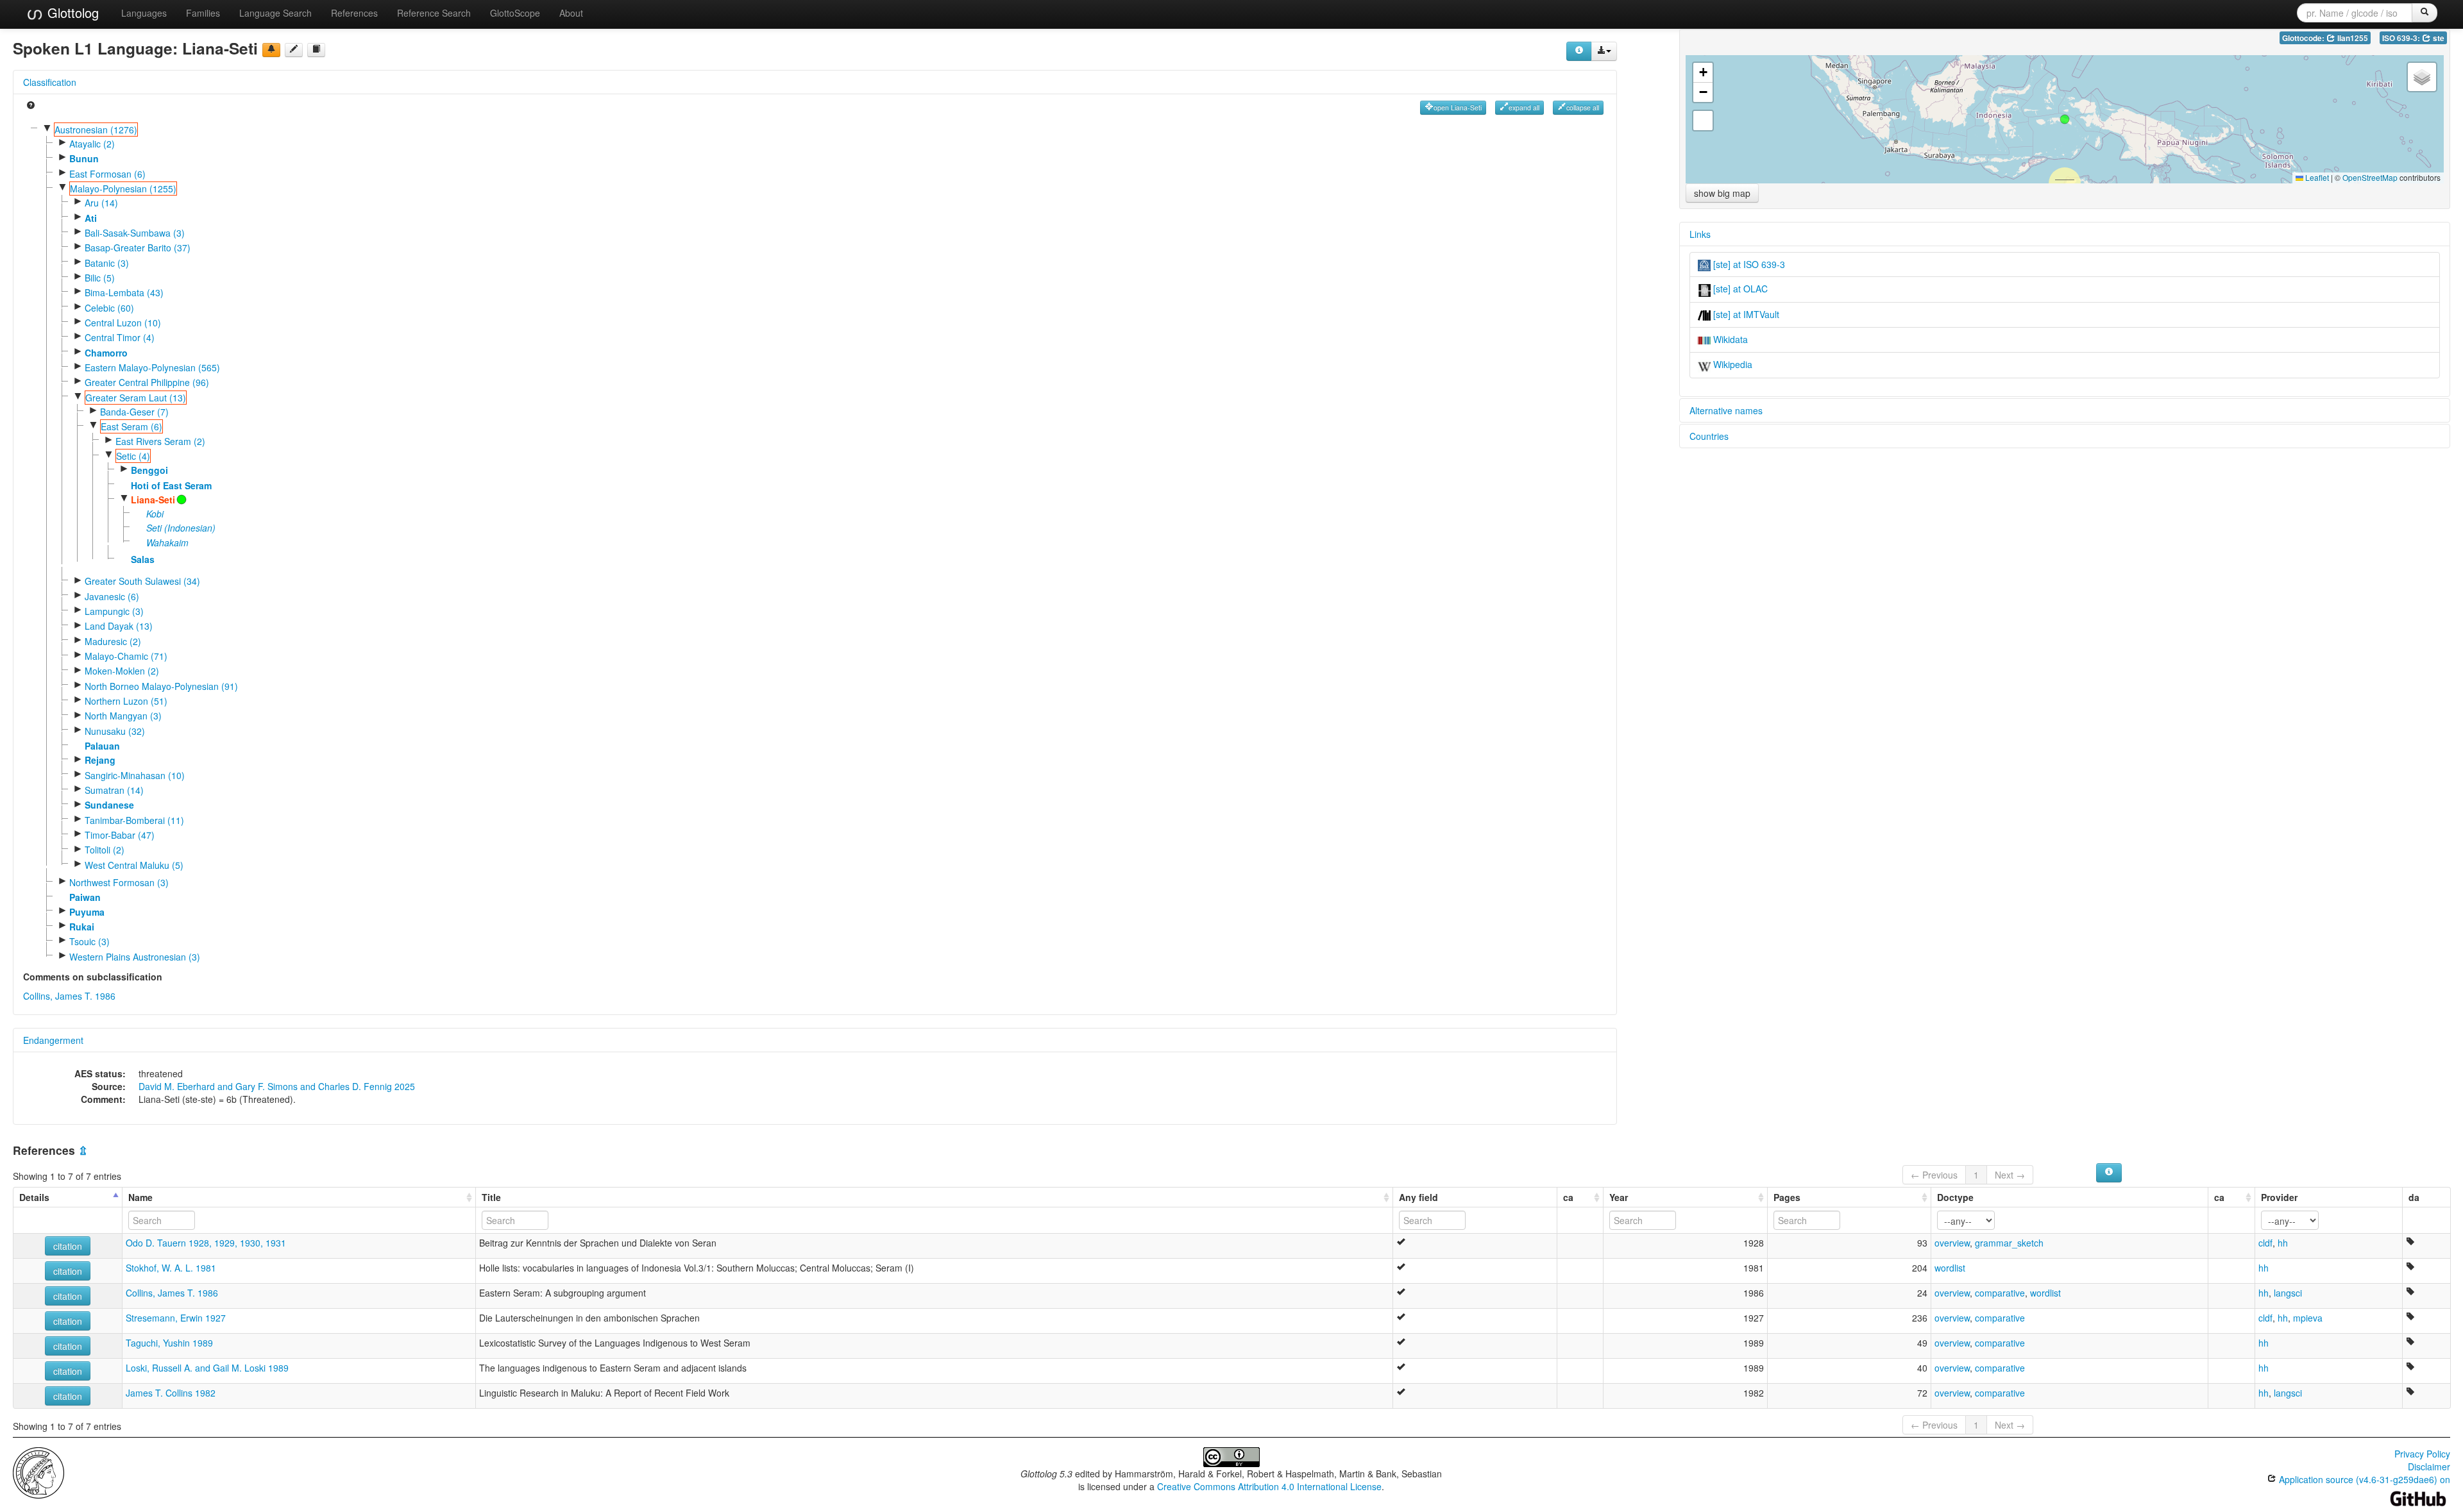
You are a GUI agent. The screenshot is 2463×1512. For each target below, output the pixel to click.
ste (2438, 38)
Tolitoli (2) (105, 850)
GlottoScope (515, 13)
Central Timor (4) (120, 337)
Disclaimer (2429, 1466)
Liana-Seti (153, 500)
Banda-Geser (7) (134, 412)
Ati (91, 218)
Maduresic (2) (113, 641)
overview (1952, 1243)
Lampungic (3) (114, 611)
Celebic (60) (109, 308)
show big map (1722, 193)
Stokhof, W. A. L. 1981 (171, 1268)
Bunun (84, 158)
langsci (2288, 1293)
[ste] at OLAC (1739, 289)
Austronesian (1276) (96, 130)
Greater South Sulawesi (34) (142, 581)
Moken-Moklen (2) (122, 671)
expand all (1524, 107)
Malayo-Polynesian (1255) (123, 189)
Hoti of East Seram (171, 485)
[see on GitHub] (294, 50)
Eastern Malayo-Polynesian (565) (152, 367)
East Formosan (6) (107, 174)
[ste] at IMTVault (1745, 314)
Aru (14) (101, 203)
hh (2283, 1243)
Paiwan (85, 897)
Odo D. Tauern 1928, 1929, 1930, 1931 (206, 1243)
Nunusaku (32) (115, 731)
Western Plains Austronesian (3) (135, 957)
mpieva (2308, 1318)
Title (491, 1197)
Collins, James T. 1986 (69, 996)
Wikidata (1729, 339)
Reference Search (434, 13)
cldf (2265, 1243)
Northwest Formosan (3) (119, 882)
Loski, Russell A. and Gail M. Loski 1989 (207, 1368)
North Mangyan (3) (123, 716)
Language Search (275, 13)
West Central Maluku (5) (134, 865)
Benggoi (149, 470)
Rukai (82, 927)
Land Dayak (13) (119, 626)
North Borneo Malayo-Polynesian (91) (161, 686)
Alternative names (1726, 410)
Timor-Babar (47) (120, 835)
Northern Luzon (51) (126, 701)
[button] (2065, 119)
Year (1619, 1197)
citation (68, 1246)
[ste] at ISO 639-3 (1748, 264)
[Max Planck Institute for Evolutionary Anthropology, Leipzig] (38, 1471)
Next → (2010, 1175)
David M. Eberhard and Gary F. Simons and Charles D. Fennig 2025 (277, 1086)
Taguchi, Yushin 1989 (169, 1343)
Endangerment (53, 1040)
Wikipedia (1731, 364)
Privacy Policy (2422, 1454)
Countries (1709, 436)
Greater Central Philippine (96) (147, 382)
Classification (50, 82)
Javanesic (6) (112, 596)
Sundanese (109, 805)
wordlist (1950, 1268)
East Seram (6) (131, 426)
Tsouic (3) (89, 941)
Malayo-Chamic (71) (126, 656)
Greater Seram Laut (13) (136, 398)
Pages (1787, 1197)
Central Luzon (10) (123, 323)
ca (1568, 1197)
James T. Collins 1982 (171, 1393)
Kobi (155, 514)
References (354, 13)
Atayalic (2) (92, 144)
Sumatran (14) (114, 790)
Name (140, 1197)
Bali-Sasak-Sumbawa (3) (135, 233)
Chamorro (106, 353)
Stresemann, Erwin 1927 (176, 1318)
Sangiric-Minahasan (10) (135, 775)
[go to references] (316, 50)
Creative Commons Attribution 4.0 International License (1269, 1486)
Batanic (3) (107, 263)
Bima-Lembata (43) (124, 292)
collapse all (1583, 107)
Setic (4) (133, 456)
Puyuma (87, 912)
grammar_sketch (2009, 1243)
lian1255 (2352, 38)
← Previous (1934, 1175)
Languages (144, 13)
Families (203, 13)
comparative (2000, 1293)
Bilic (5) (100, 278)
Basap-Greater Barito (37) (138, 248)
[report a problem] (271, 50)
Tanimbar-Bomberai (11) (134, 820)
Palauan (102, 746)
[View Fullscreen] (1703, 121)
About (571, 13)
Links (1700, 234)
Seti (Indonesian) (181, 528)
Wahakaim (167, 542)
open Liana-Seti (1458, 107)
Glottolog (71, 13)
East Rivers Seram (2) (160, 441)
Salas (143, 559)
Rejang (100, 760)
